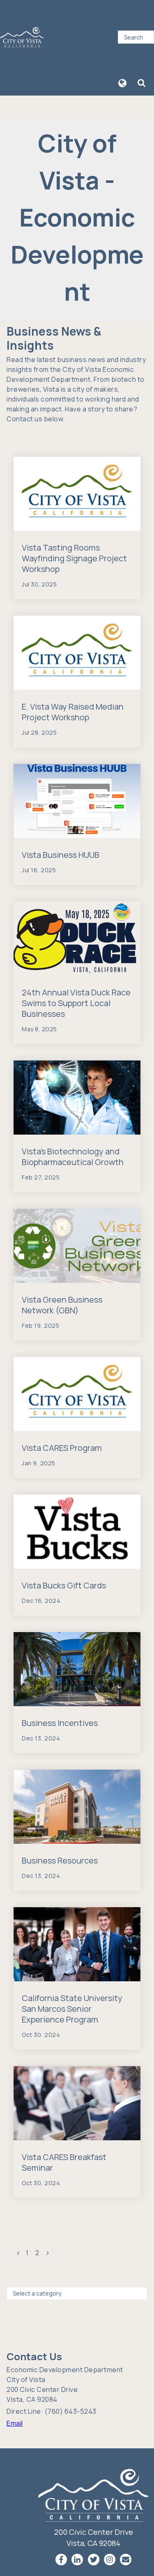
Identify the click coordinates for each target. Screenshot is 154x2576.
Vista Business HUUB (61, 855)
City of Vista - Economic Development (77, 217)
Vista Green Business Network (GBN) (62, 1305)
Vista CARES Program (62, 1448)
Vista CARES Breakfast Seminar (64, 2162)
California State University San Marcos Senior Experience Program (72, 2009)
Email (15, 2423)
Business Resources (60, 1860)
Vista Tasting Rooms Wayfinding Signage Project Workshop (74, 558)
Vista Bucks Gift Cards (64, 1585)
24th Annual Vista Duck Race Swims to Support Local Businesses (76, 1003)
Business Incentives (60, 1723)
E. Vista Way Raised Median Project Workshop (73, 712)
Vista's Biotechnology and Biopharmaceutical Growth (73, 1157)
